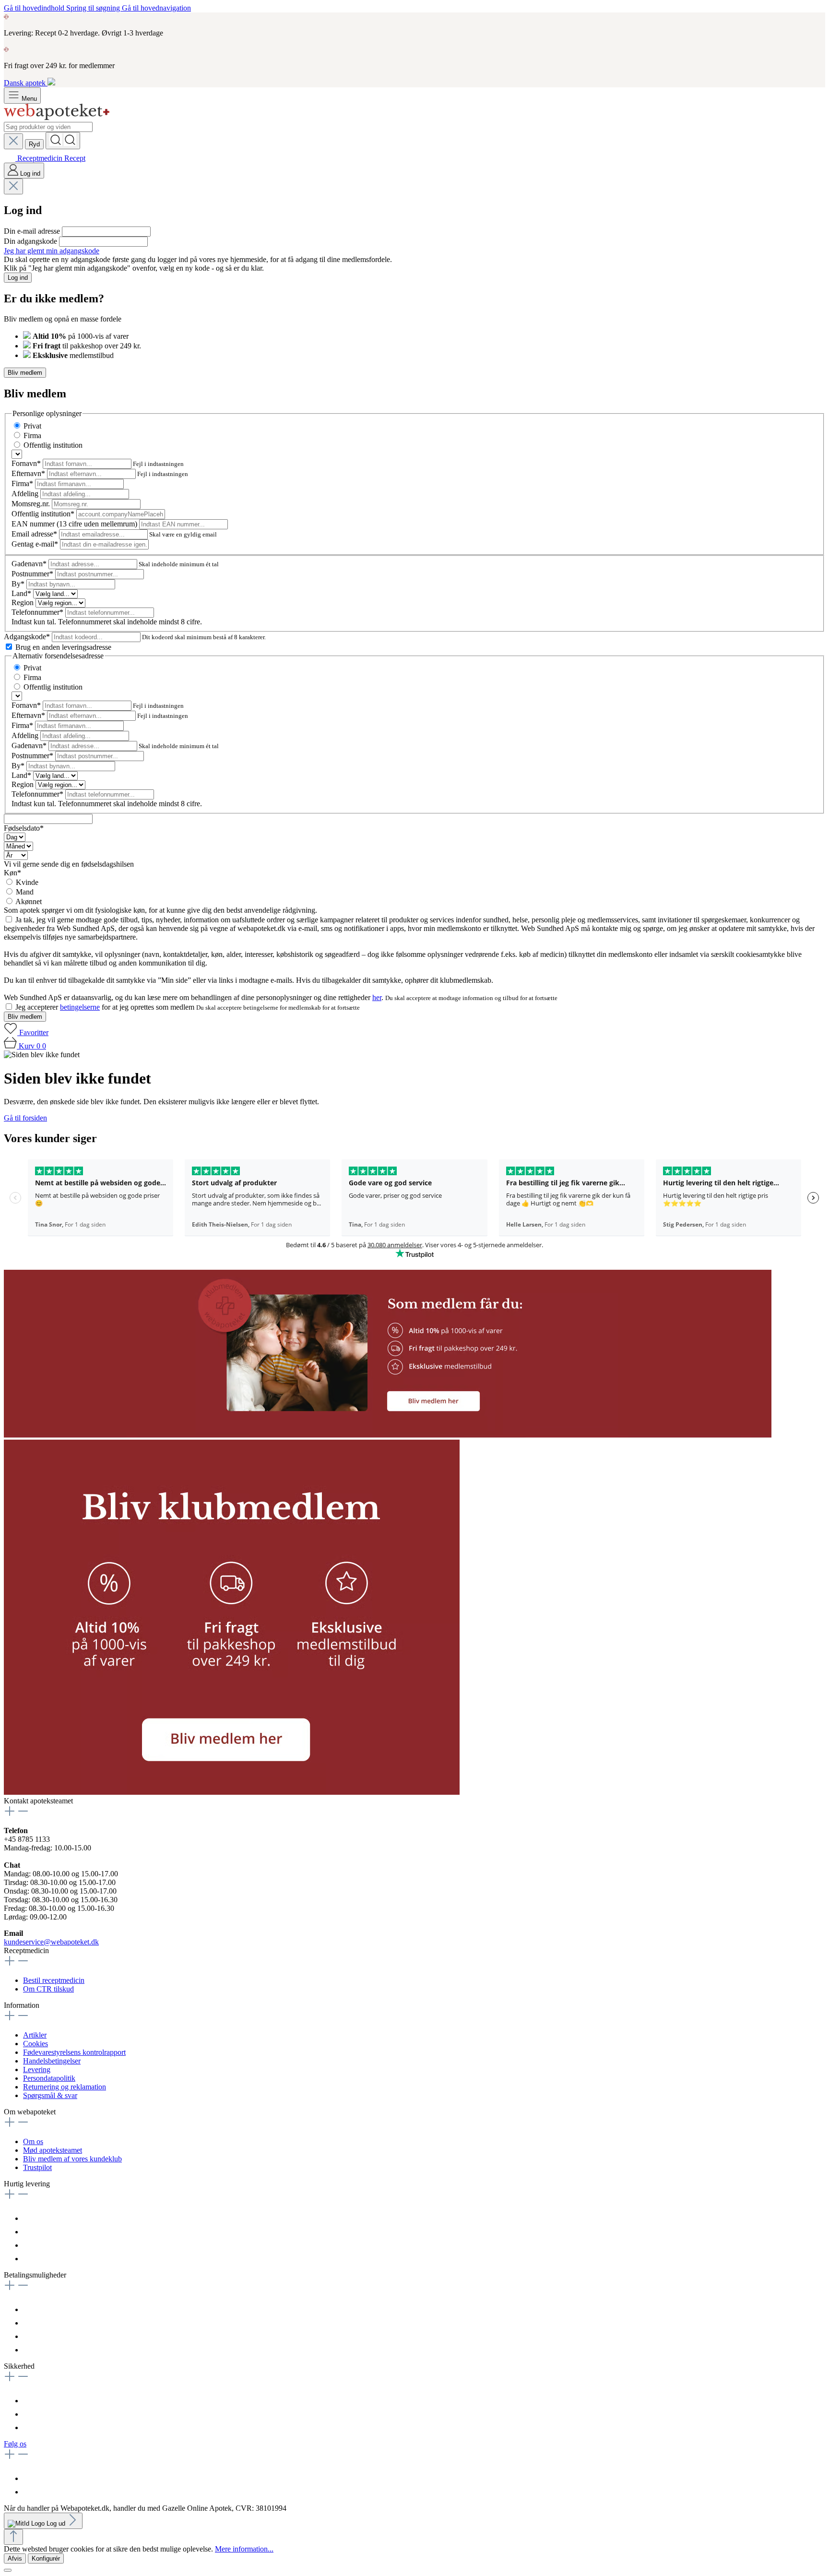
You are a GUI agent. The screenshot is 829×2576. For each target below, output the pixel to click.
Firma (32, 435)
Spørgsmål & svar (50, 2095)
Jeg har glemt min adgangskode (52, 251)
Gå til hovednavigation (156, 8)
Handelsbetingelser (52, 2061)
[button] (388, 1435)
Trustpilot (37, 2167)
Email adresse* (35, 534)
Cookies (36, 2044)
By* (19, 584)
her (377, 997)
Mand (25, 892)
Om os (33, 2141)
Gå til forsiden (25, 1118)
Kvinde (27, 882)
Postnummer (32, 574)
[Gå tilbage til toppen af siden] (13, 2537)
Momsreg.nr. (32, 504)
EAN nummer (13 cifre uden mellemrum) (75, 524)
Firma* (23, 483)
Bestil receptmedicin (54, 1980)
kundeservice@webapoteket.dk (51, 1942)
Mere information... (244, 2549)
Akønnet (29, 901)
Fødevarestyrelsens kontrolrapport (74, 2052)
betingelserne (80, 1007)
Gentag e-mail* (36, 544)
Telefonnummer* (38, 612)
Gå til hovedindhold (35, 8)
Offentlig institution (53, 445)
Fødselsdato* (24, 828)
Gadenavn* (30, 564)
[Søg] (63, 141)
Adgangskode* (28, 637)
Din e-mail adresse (33, 231)
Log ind (18, 278)
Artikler (35, 2035)
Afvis (15, 2558)
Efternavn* (29, 473)
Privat (32, 426)
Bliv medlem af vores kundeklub (72, 2159)
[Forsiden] (57, 117)
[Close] (8, 2570)
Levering (37, 2069)
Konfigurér (46, 2558)
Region (24, 602)
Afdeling (26, 494)
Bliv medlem (25, 373)
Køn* (12, 873)
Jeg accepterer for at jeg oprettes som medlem (106, 1007)
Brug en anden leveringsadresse (63, 647)
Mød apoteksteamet (53, 2150)
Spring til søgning (94, 8)
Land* (22, 593)
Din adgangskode (31, 241)
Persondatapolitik (49, 2078)
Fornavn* (27, 463)
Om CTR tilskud (48, 1989)
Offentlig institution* (44, 514)
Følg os (15, 2444)
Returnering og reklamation (65, 2087)
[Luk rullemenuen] (13, 141)
